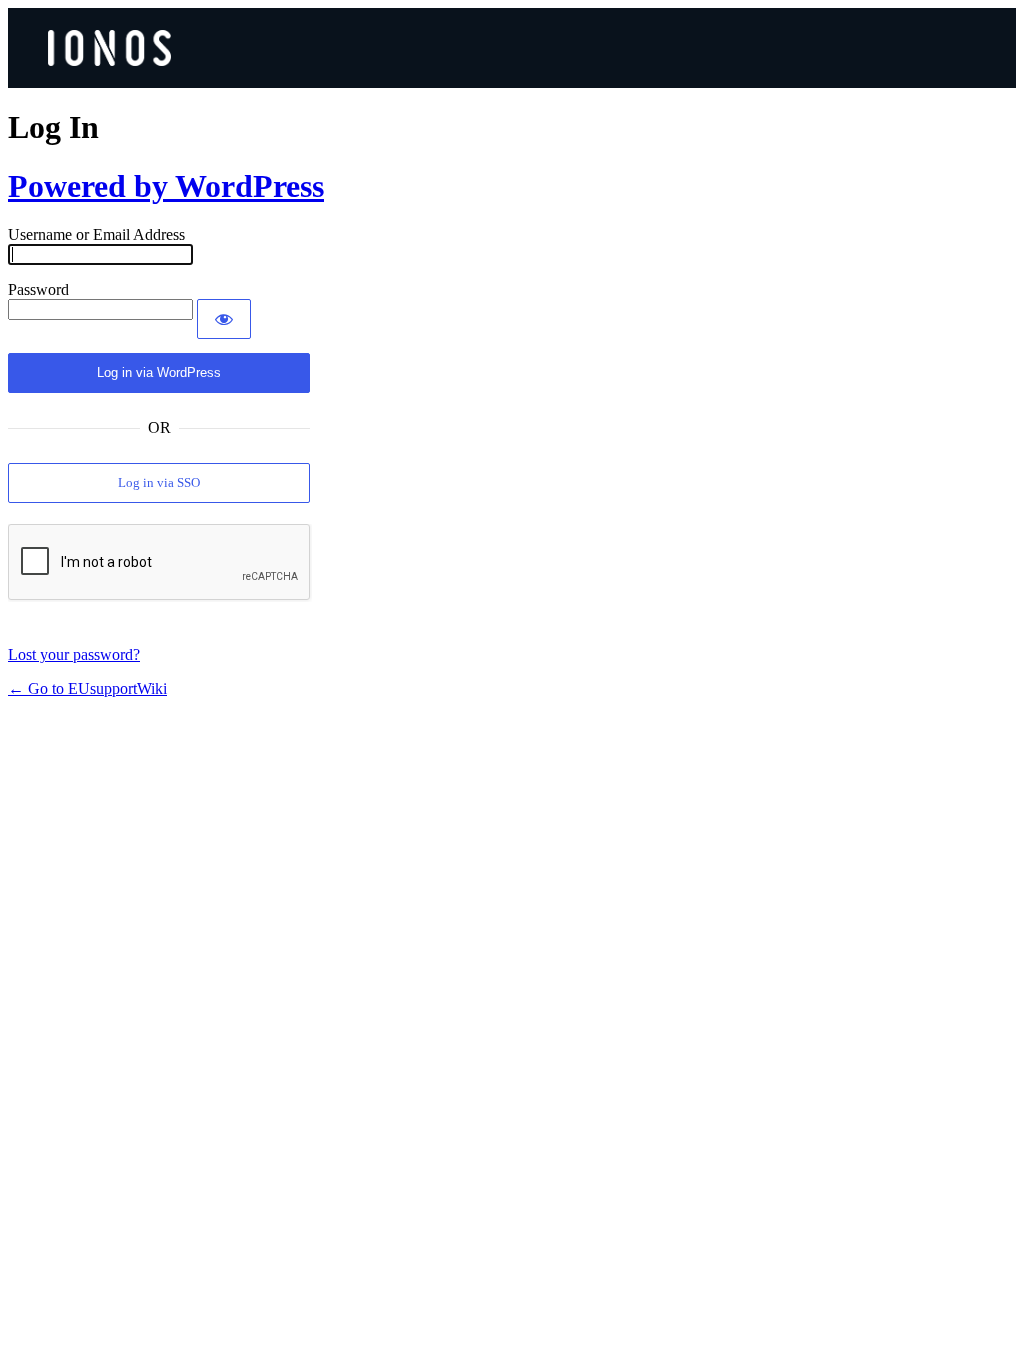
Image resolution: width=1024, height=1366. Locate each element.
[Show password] (224, 319)
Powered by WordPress (166, 186)
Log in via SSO (159, 482)
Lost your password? (74, 654)
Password (38, 289)
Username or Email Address (96, 234)
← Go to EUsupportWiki (87, 688)
